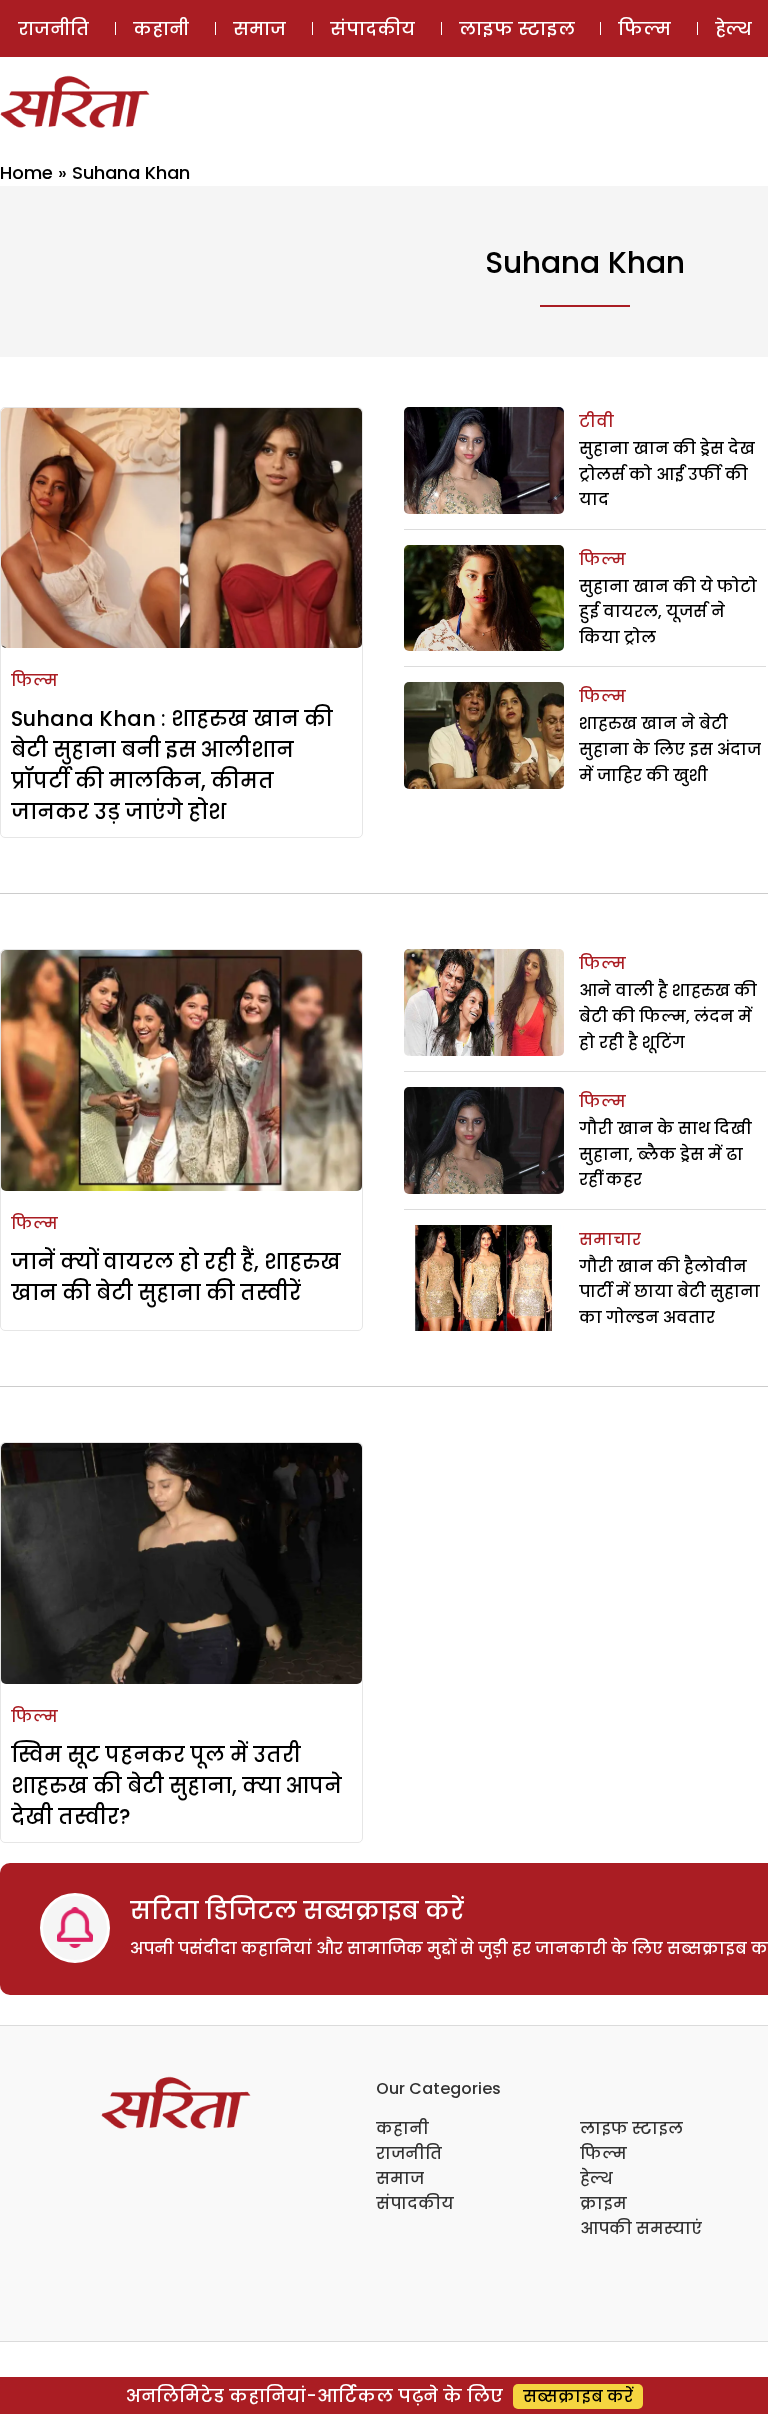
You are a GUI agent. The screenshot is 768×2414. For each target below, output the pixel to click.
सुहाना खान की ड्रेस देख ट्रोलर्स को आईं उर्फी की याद (667, 474)
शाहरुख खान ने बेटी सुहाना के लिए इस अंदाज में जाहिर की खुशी (670, 749)
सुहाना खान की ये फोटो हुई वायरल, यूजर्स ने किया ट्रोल (668, 612)
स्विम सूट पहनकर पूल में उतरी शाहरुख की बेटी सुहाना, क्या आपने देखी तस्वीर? (176, 1785)
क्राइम (603, 2203)
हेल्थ (596, 2178)
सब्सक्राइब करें (578, 2396)
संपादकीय (372, 28)
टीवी (596, 421)
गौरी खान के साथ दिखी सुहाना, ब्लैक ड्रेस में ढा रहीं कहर (665, 1154)
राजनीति (53, 28)
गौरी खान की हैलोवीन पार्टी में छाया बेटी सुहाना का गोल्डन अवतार (669, 1292)
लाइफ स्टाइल (517, 28)
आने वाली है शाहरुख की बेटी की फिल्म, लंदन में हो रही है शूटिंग (668, 1016)
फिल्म (644, 28)
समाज (259, 28)
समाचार (610, 1239)
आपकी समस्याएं (641, 2228)
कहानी (161, 28)
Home (26, 172)
